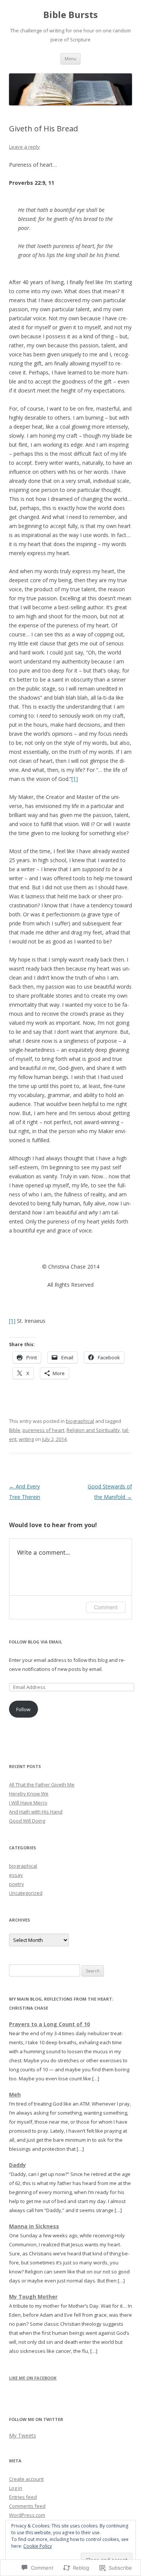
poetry (17, 1884)
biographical (80, 1421)
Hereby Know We (29, 1794)
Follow (23, 1709)
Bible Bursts (70, 15)
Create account (26, 2479)
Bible (15, 1430)
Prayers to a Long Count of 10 (49, 2024)
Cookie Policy (38, 2546)
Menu (70, 59)
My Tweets (23, 2435)
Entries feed (23, 2497)
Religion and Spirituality (93, 1430)
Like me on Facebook (33, 2378)
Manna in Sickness (34, 2226)
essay (16, 1875)
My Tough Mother (33, 2297)
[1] (75, 779)
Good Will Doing (27, 1821)
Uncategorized (26, 1893)
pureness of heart (43, 1430)
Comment (106, 1607)
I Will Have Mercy (28, 1803)
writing (26, 1439)
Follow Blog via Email (36, 1642)
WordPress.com (27, 2515)
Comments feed (27, 2506)
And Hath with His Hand (36, 1812)
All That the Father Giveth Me (42, 1785)
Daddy (17, 2165)
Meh (15, 2094)
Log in (16, 2488)
